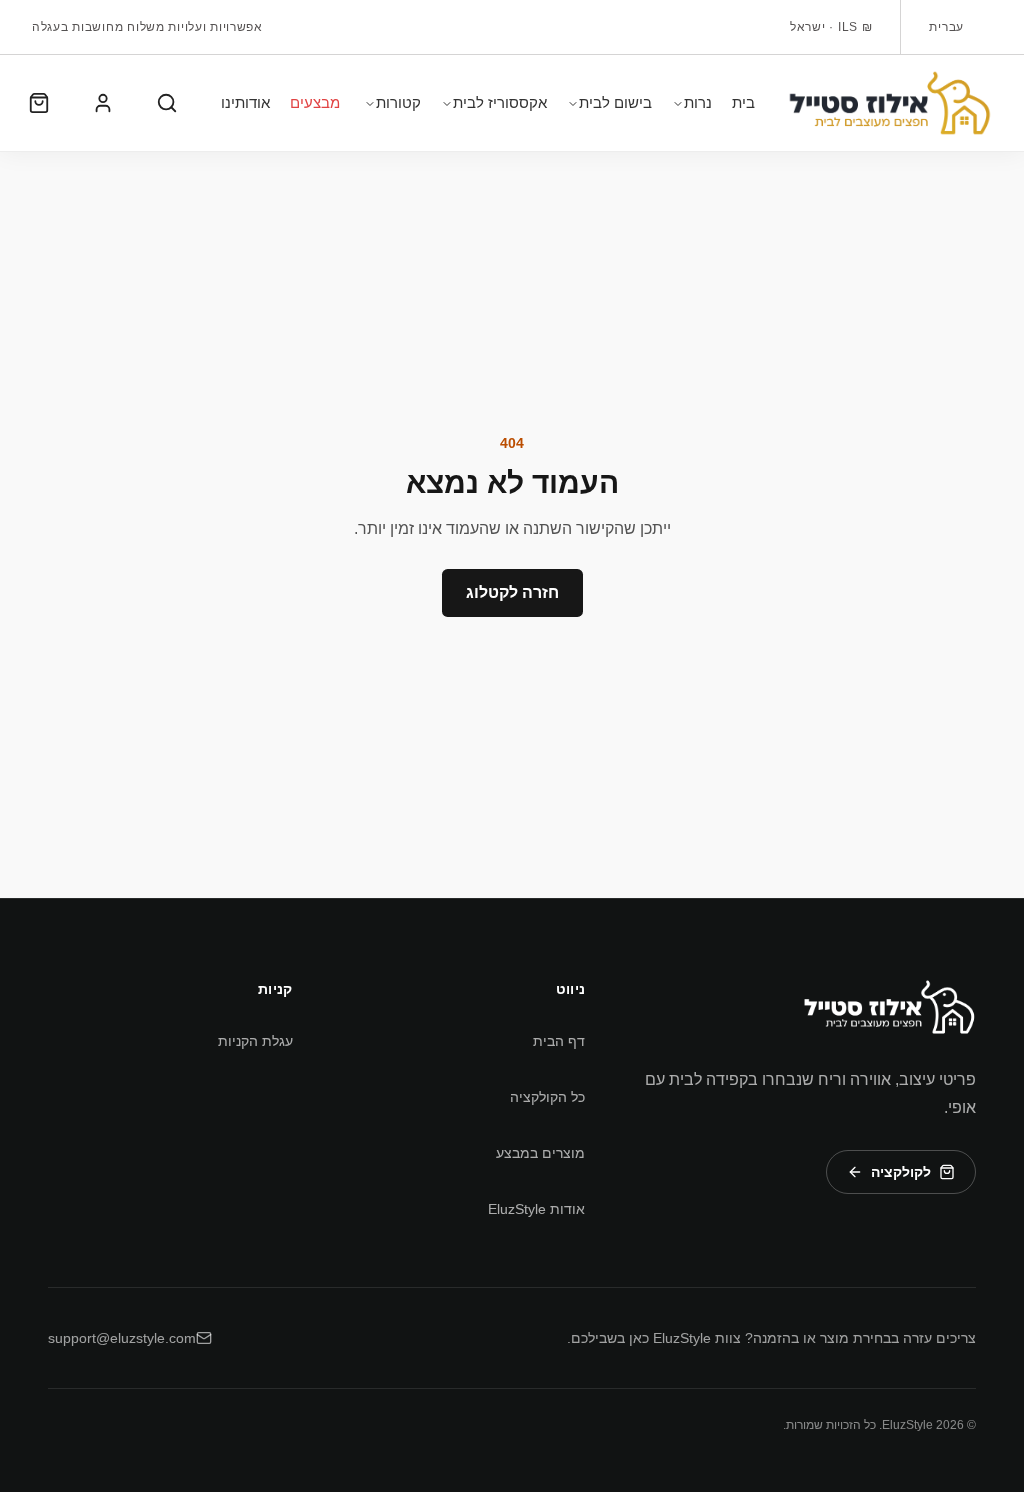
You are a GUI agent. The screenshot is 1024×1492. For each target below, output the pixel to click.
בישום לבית (615, 102)
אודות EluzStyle (536, 1209)
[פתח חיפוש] (167, 103)
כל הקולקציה (547, 1097)
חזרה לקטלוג (512, 592)
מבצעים (315, 102)
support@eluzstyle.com (122, 1338)
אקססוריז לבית (500, 102)
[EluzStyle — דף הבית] (889, 1007)
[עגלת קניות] (39, 103)
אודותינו (245, 102)
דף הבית (559, 1041)
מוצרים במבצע (540, 1153)
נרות (698, 102)
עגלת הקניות (255, 1041)
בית (743, 102)
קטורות (398, 102)
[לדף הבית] (889, 103)
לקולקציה (901, 1172)
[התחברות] (103, 103)
